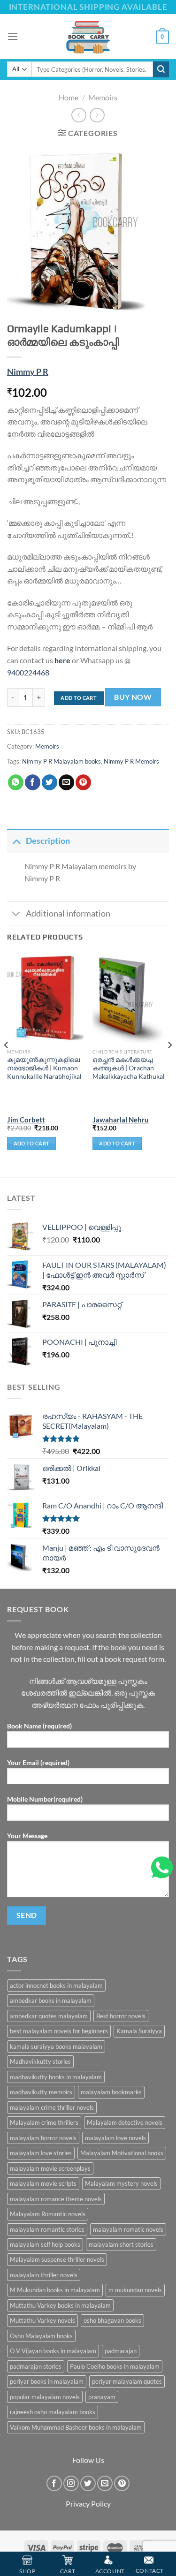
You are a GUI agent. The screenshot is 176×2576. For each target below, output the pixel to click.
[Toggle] (16, 841)
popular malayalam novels (45, 2397)
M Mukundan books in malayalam (55, 2290)
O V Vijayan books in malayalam (53, 2351)
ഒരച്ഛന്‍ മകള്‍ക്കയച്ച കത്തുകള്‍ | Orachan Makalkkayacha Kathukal (129, 1068)
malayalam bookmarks (111, 2092)
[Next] (169, 1064)
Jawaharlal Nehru (121, 1120)
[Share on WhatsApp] (16, 782)
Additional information (68, 913)
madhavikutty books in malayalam (56, 2077)
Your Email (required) (38, 1762)
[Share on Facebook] (33, 782)
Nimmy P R (28, 372)
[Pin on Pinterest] (83, 782)
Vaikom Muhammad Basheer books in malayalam (76, 2427)
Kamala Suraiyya (139, 2031)
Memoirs (103, 97)
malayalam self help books (45, 2244)
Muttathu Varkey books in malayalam (60, 2305)
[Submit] (161, 69)
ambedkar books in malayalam (51, 2000)
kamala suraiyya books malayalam (56, 2046)
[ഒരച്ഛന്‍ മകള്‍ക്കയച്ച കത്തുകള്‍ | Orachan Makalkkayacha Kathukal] (131, 998)
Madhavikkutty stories (40, 2061)
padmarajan (121, 2351)
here (62, 660)
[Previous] (7, 1064)
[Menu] (13, 36)
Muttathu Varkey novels (42, 2320)
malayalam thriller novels (44, 2275)
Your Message (27, 1836)
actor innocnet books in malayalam (56, 1985)
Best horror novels (121, 2016)
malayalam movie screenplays (50, 2168)
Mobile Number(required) (45, 1799)
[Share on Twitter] (50, 782)
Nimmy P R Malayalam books (61, 761)
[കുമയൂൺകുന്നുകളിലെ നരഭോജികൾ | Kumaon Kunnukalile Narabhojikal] (45, 998)
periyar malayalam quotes (127, 2381)
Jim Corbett (26, 1120)
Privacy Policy (88, 2504)
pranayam (102, 2397)
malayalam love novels (115, 2138)
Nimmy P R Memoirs (131, 761)
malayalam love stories (41, 2153)
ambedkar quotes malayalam (49, 2016)
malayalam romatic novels (128, 2229)
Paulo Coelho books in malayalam (115, 2366)
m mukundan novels (135, 2290)
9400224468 (28, 672)
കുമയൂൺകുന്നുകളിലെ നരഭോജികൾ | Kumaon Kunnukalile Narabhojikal (44, 1068)
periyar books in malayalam (47, 2381)
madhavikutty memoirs (41, 2092)
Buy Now (133, 697)
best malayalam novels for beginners (59, 2031)
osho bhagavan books (112, 2320)
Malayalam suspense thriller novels (57, 2259)
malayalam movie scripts (43, 2183)
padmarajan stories (36, 2366)
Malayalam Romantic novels (48, 2214)
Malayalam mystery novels (121, 2183)
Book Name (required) (39, 1726)
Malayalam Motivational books (122, 2153)
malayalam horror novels (43, 2138)
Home (69, 97)
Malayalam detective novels (125, 2122)
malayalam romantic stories (47, 2229)
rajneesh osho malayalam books (53, 2412)
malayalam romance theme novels (56, 2199)
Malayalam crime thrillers (44, 2122)
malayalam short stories (121, 2244)
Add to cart (79, 698)
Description (48, 841)
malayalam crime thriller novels (52, 2107)
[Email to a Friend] (66, 782)
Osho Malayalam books (41, 2336)
